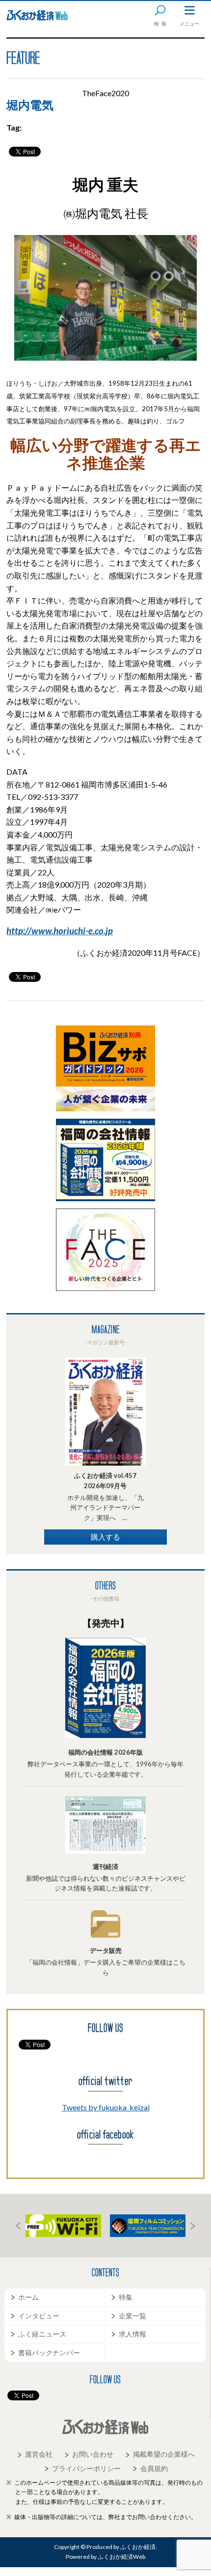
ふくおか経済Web (37, 15)
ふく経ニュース (42, 2334)
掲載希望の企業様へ (164, 2454)
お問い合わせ (93, 2454)
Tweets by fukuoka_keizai (106, 2107)
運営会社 (39, 2454)
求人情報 (132, 2334)
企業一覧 (132, 2316)
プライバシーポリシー (86, 2468)
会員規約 (154, 2468)
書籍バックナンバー (49, 2353)
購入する (105, 1537)
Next (193, 2226)
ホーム (28, 2297)
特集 (126, 2297)
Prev (18, 2226)
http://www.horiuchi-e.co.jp (60, 931)
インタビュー (39, 2316)
